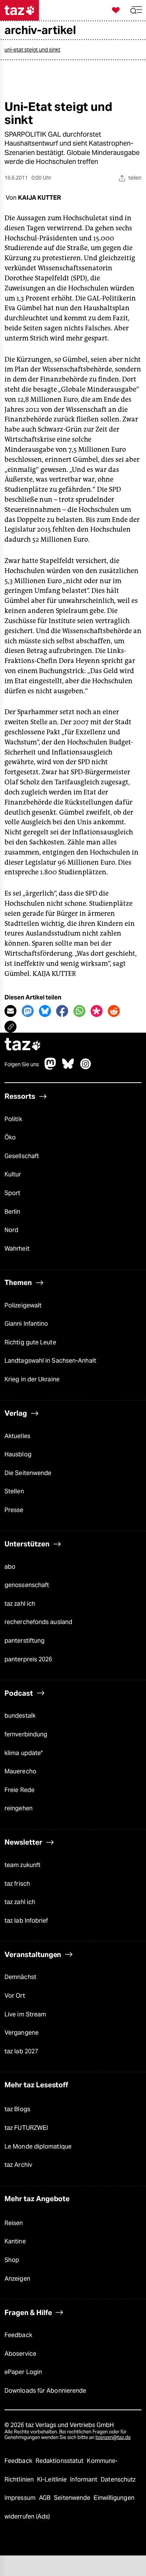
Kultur (13, 1174)
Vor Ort (15, 1996)
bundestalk (20, 1716)
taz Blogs (17, 2109)
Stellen (14, 1491)
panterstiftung (25, 1641)
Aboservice (20, 2354)
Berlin (13, 1212)
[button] (136, 10)
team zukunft (22, 1865)
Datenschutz (118, 2479)
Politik (13, 1119)
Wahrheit (17, 1249)
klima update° (24, 1753)
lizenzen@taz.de (113, 2437)
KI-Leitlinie (53, 2479)
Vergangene (22, 2033)
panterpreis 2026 (28, 1659)
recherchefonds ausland (38, 1622)
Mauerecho (20, 1771)
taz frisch (17, 1884)
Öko (10, 1137)
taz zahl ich (20, 1604)
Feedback (18, 2335)
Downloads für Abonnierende (45, 2391)
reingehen (19, 1808)
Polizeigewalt (23, 1305)
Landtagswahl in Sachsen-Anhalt (50, 1361)
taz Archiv (18, 2165)
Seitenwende (73, 2498)
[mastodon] (51, 1068)
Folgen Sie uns (22, 1064)
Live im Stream (25, 2014)
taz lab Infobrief (26, 1921)
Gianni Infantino (26, 1324)
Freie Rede (19, 1790)
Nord (11, 1230)
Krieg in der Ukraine (32, 1379)
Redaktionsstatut (60, 2461)
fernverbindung (26, 1734)
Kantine (15, 2241)
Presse (14, 1510)
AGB (45, 2498)
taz (23, 1045)
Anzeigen (17, 2279)
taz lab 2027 (21, 2051)
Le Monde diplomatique (38, 2146)
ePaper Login (23, 2372)
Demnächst (20, 1977)
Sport (12, 1193)
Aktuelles (17, 1436)
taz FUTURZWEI (26, 2128)
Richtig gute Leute (30, 1342)
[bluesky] (68, 1068)
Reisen (14, 2223)
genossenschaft (27, 1585)
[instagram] (86, 1068)
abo (10, 1567)
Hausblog (18, 1454)
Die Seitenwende (28, 1473)
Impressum (21, 2498)
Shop (12, 2260)
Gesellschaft (22, 1156)
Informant (84, 2479)
